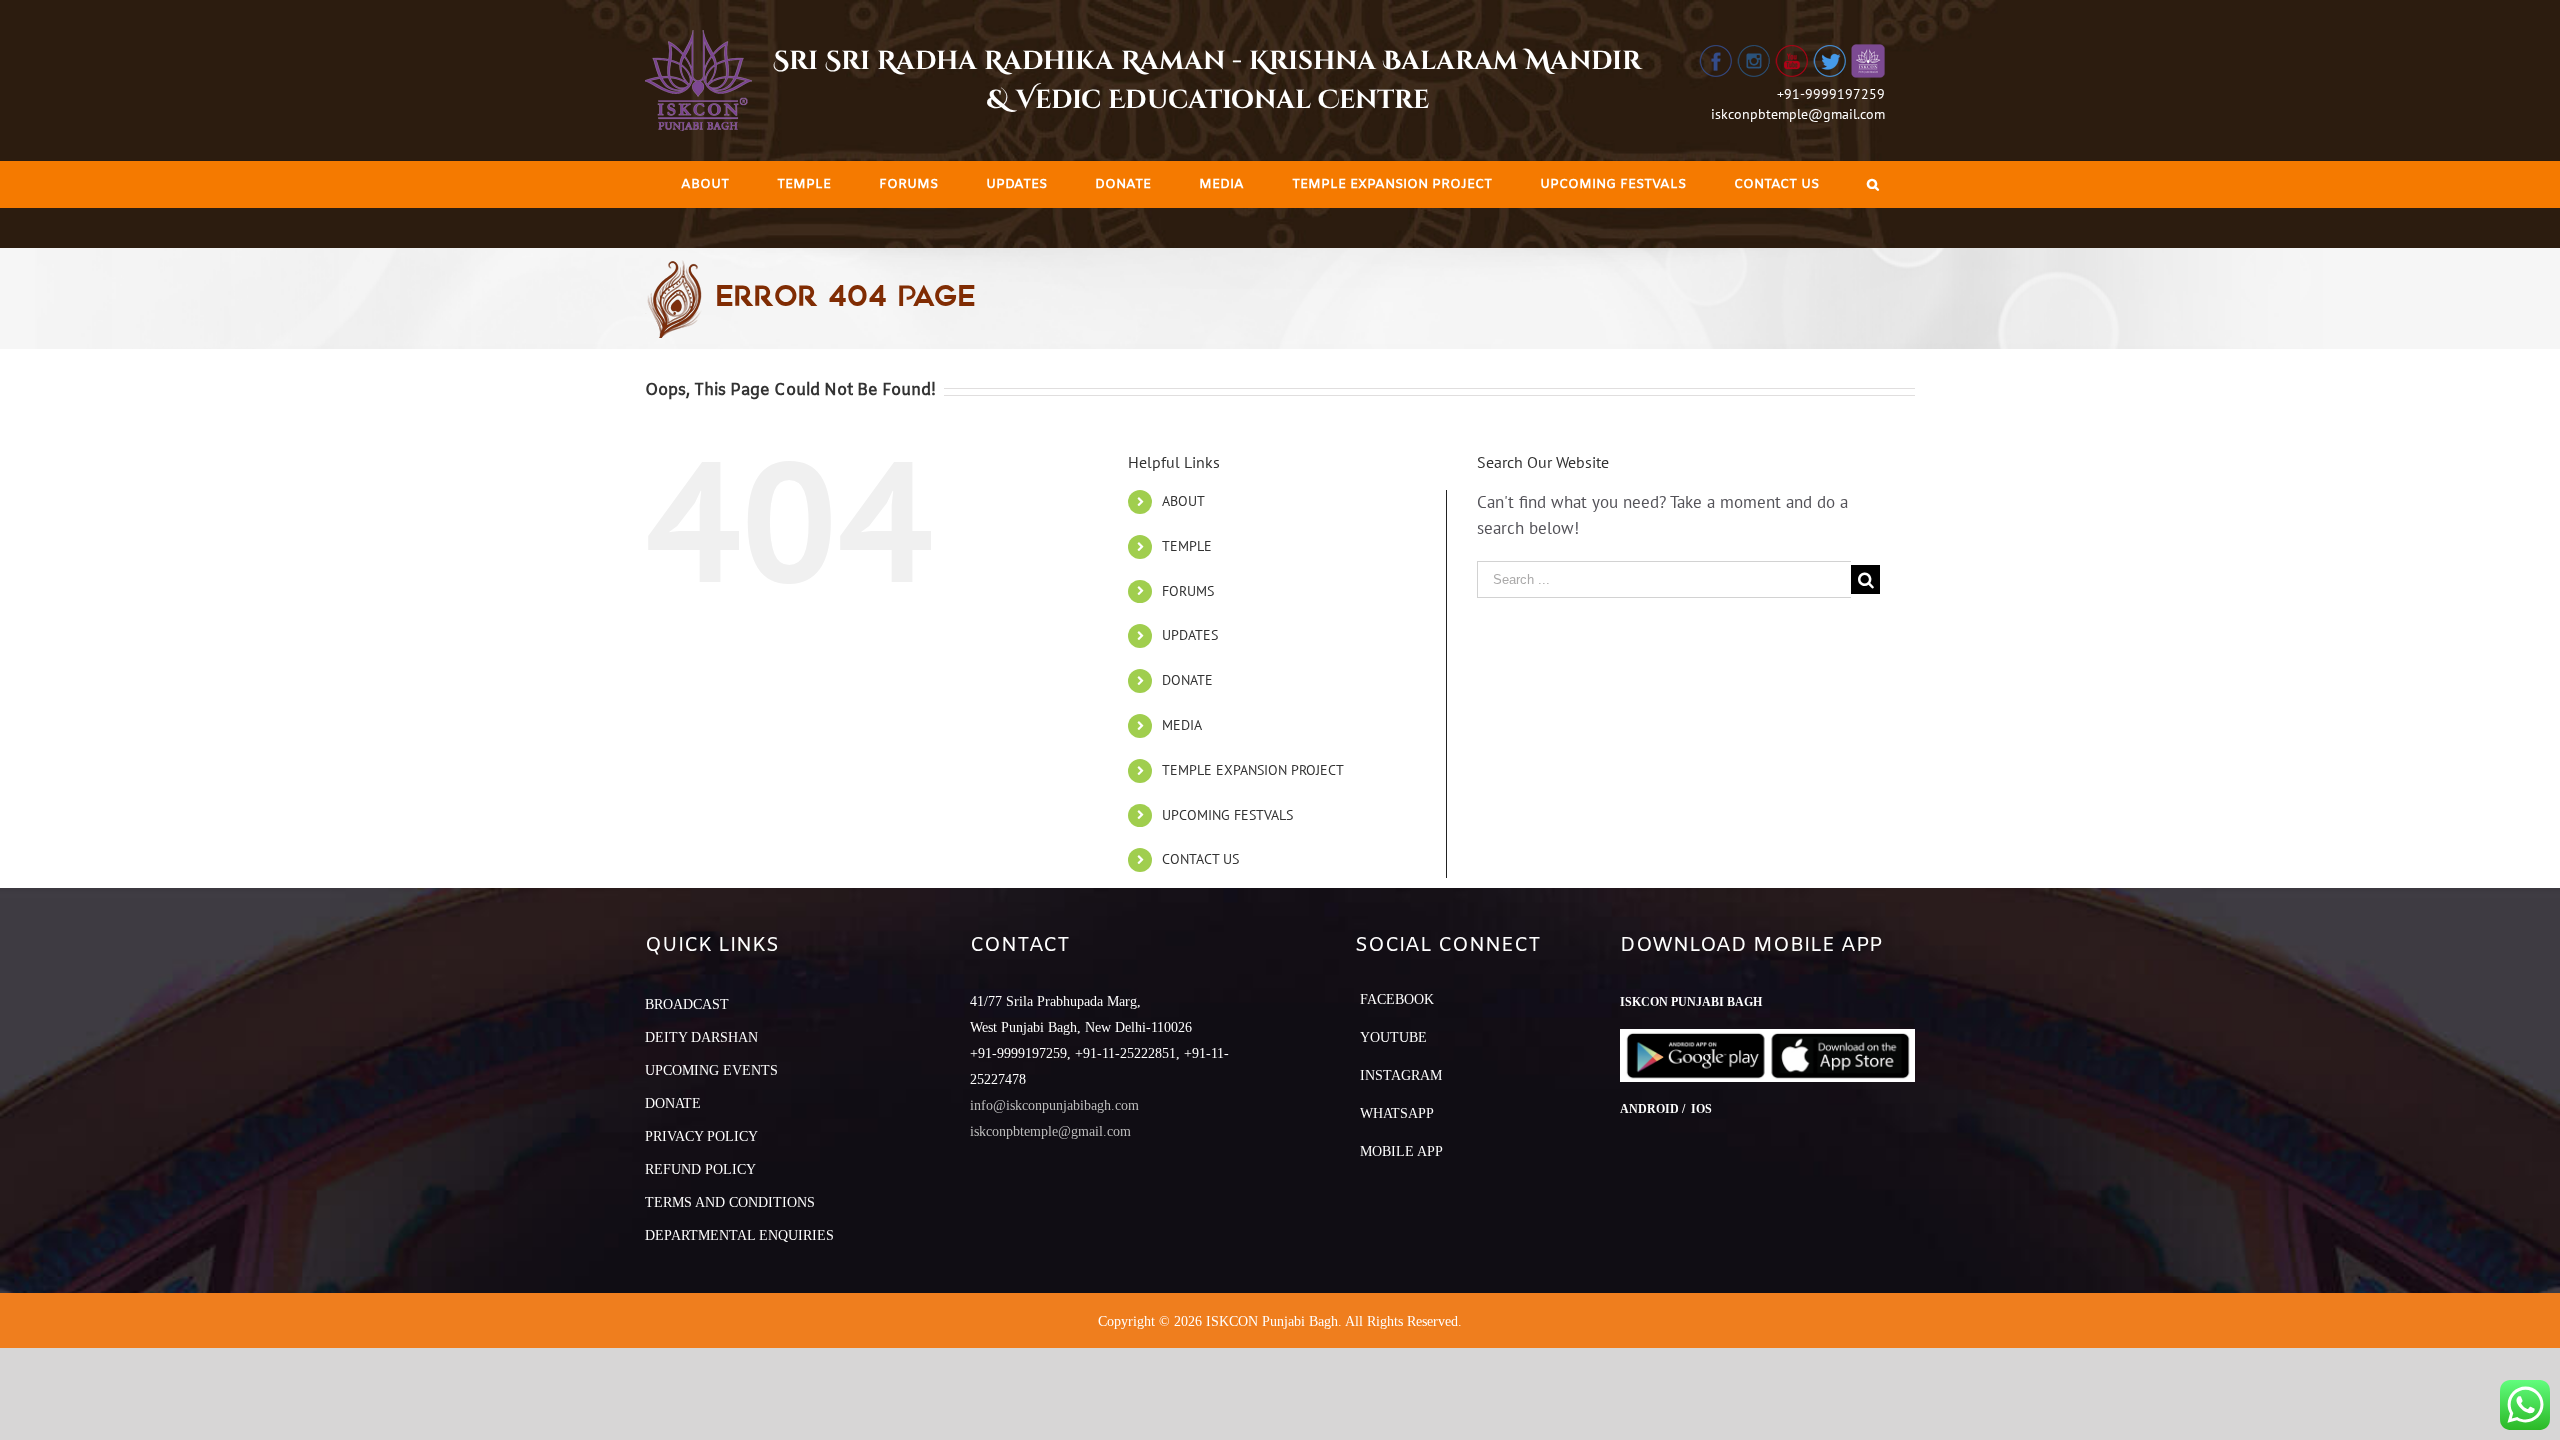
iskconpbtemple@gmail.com (1798, 114)
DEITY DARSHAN (701, 1037)
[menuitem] (705, 184)
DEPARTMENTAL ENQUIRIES (739, 1235)
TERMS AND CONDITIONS (730, 1202)
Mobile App (1401, 1151)
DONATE (1187, 680)
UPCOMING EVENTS (711, 1070)
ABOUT (1183, 501)
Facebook (1397, 999)
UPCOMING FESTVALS (1227, 815)
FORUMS (1188, 591)
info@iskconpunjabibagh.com (1054, 1105)
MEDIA (1182, 725)
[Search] (1873, 184)
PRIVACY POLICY (701, 1136)
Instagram (1401, 1075)
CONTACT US (1200, 859)
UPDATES (1190, 635)
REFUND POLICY (700, 1169)
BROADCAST (687, 1004)
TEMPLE (1187, 546)
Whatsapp (1397, 1113)
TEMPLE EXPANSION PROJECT (1253, 770)
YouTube (1393, 1037)
